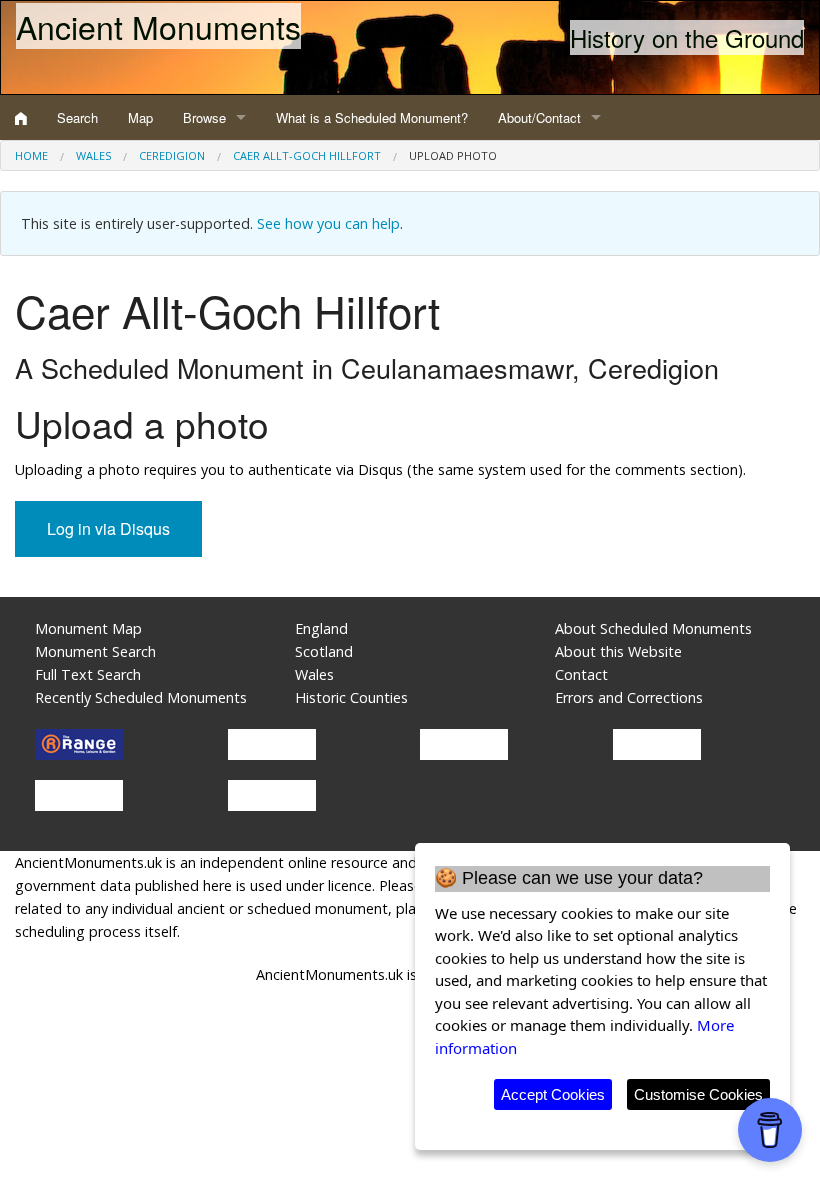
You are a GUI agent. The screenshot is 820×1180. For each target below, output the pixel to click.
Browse (204, 117)
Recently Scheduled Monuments (141, 697)
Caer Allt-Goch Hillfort (307, 155)
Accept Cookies (553, 1094)
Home (31, 155)
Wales (93, 155)
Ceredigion (172, 155)
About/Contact (539, 117)
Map (140, 117)
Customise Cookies (698, 1094)
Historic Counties (351, 697)
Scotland (324, 651)
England (321, 628)
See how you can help (328, 223)
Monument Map (88, 628)
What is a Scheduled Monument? (372, 117)
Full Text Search (88, 674)
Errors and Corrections (629, 697)
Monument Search (95, 651)
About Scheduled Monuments (653, 628)
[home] (21, 118)
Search (77, 117)
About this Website (618, 651)
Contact (581, 674)
